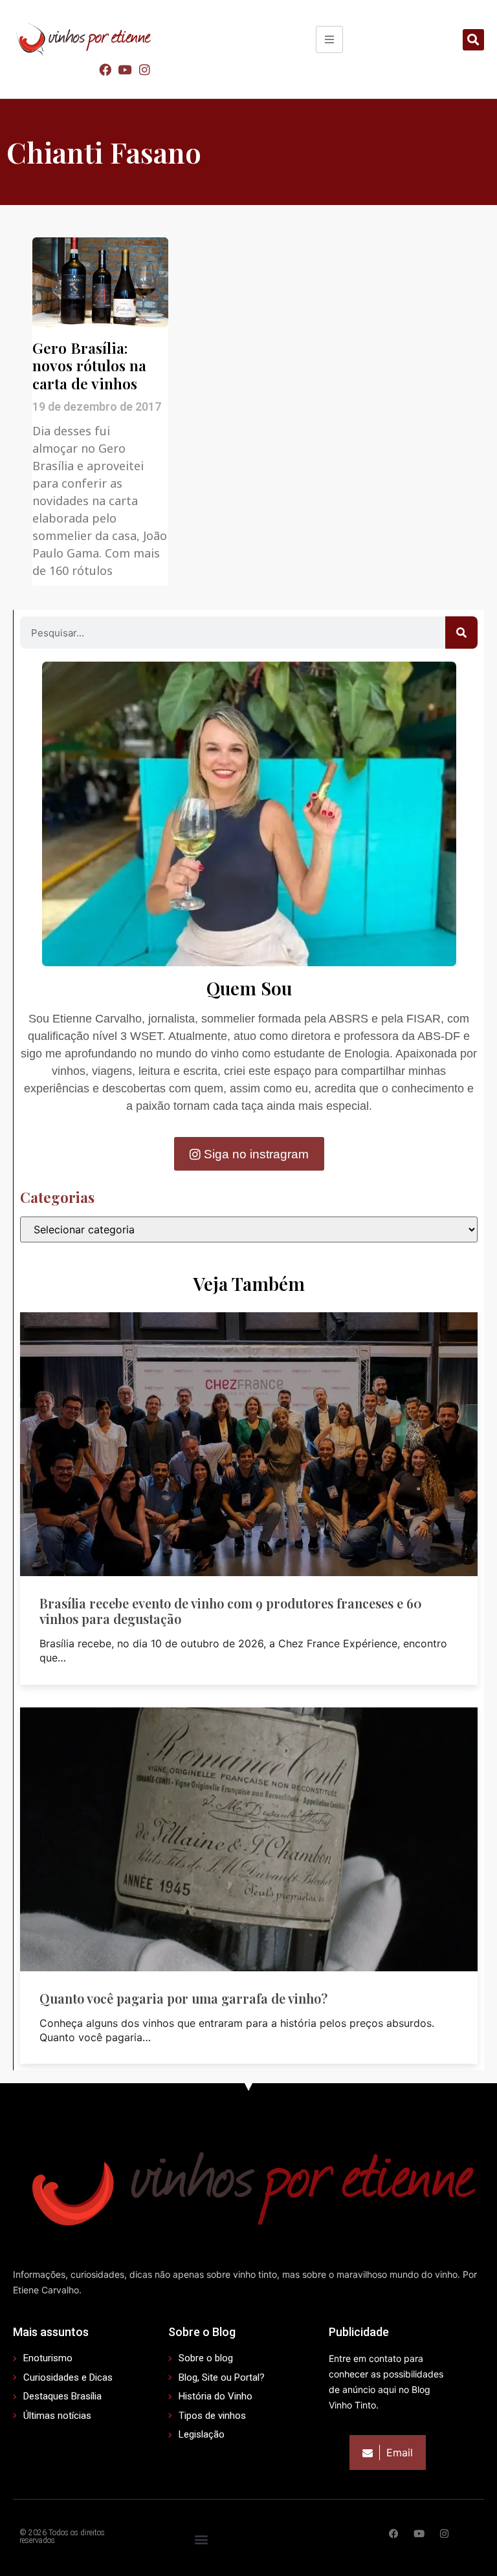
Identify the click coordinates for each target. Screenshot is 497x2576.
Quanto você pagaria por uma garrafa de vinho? (183, 1998)
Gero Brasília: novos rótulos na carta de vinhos (89, 365)
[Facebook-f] (394, 2534)
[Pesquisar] (461, 633)
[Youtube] (125, 69)
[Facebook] (105, 69)
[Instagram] (144, 69)
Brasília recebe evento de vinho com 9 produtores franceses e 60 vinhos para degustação (231, 1611)
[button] (473, 40)
